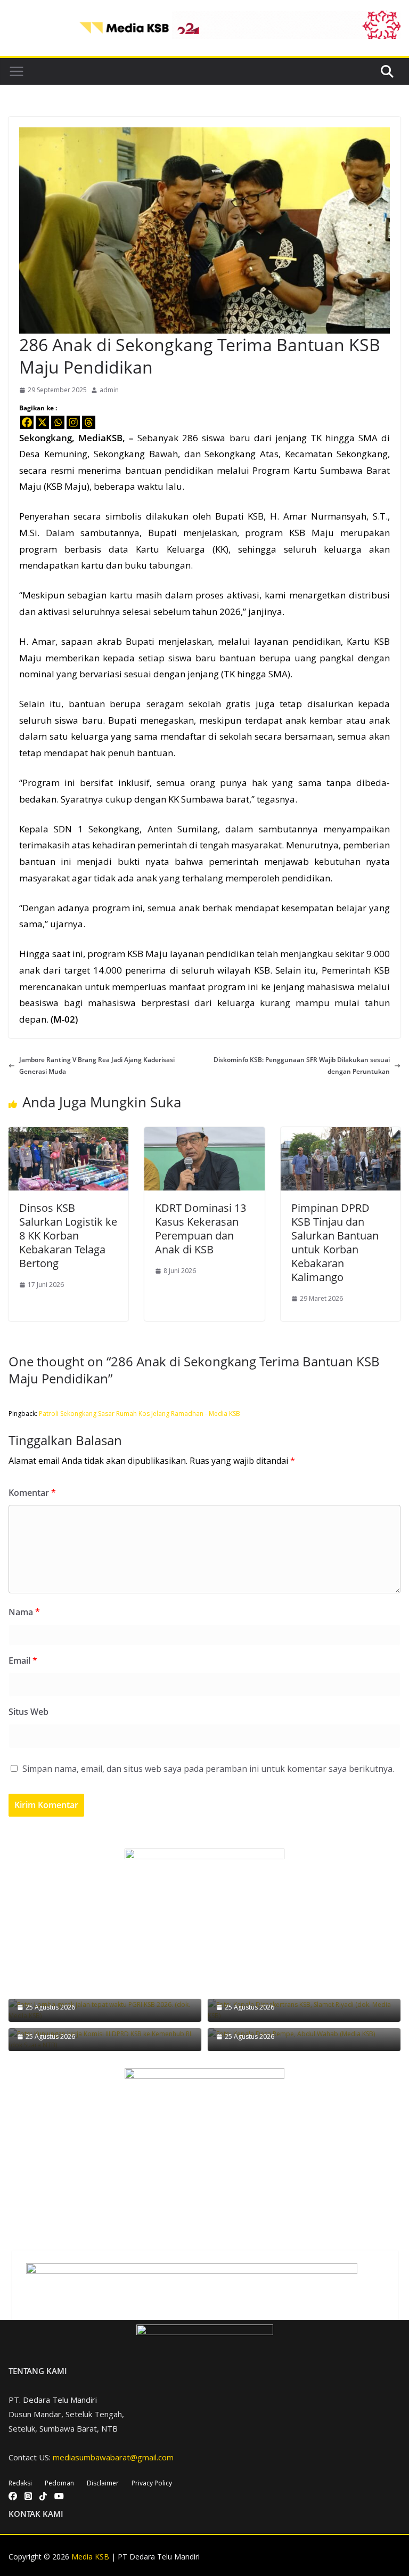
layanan (271, 641)
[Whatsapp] (58, 422)
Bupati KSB (240, 516)
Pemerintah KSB (356, 970)
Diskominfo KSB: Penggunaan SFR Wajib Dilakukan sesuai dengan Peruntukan (302, 1066)
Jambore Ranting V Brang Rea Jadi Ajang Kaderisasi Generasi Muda (97, 1066)
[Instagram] (73, 422)
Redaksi (20, 2483)
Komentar (32, 1493)
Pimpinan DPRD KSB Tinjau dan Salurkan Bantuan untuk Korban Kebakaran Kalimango (335, 1242)
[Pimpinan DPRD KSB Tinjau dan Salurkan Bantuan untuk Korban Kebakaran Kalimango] (341, 1133)
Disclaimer (103, 2483)
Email (23, 1660)
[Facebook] (27, 422)
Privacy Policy (152, 2483)
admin (109, 390)
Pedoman (59, 2483)
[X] (42, 422)
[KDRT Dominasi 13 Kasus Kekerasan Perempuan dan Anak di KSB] (204, 1133)
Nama (24, 1612)
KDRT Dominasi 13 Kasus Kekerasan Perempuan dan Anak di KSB (201, 1229)
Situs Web (28, 1712)
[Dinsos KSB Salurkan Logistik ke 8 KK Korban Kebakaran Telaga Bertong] (68, 1133)
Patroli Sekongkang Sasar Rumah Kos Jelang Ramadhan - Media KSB (140, 1413)
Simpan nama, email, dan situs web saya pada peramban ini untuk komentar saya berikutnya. (208, 1769)
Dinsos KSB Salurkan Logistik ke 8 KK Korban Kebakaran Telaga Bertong (68, 1236)
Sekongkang (46, 438)
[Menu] (17, 71)
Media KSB (90, 2557)
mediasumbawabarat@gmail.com (113, 2457)
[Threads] (89, 422)
